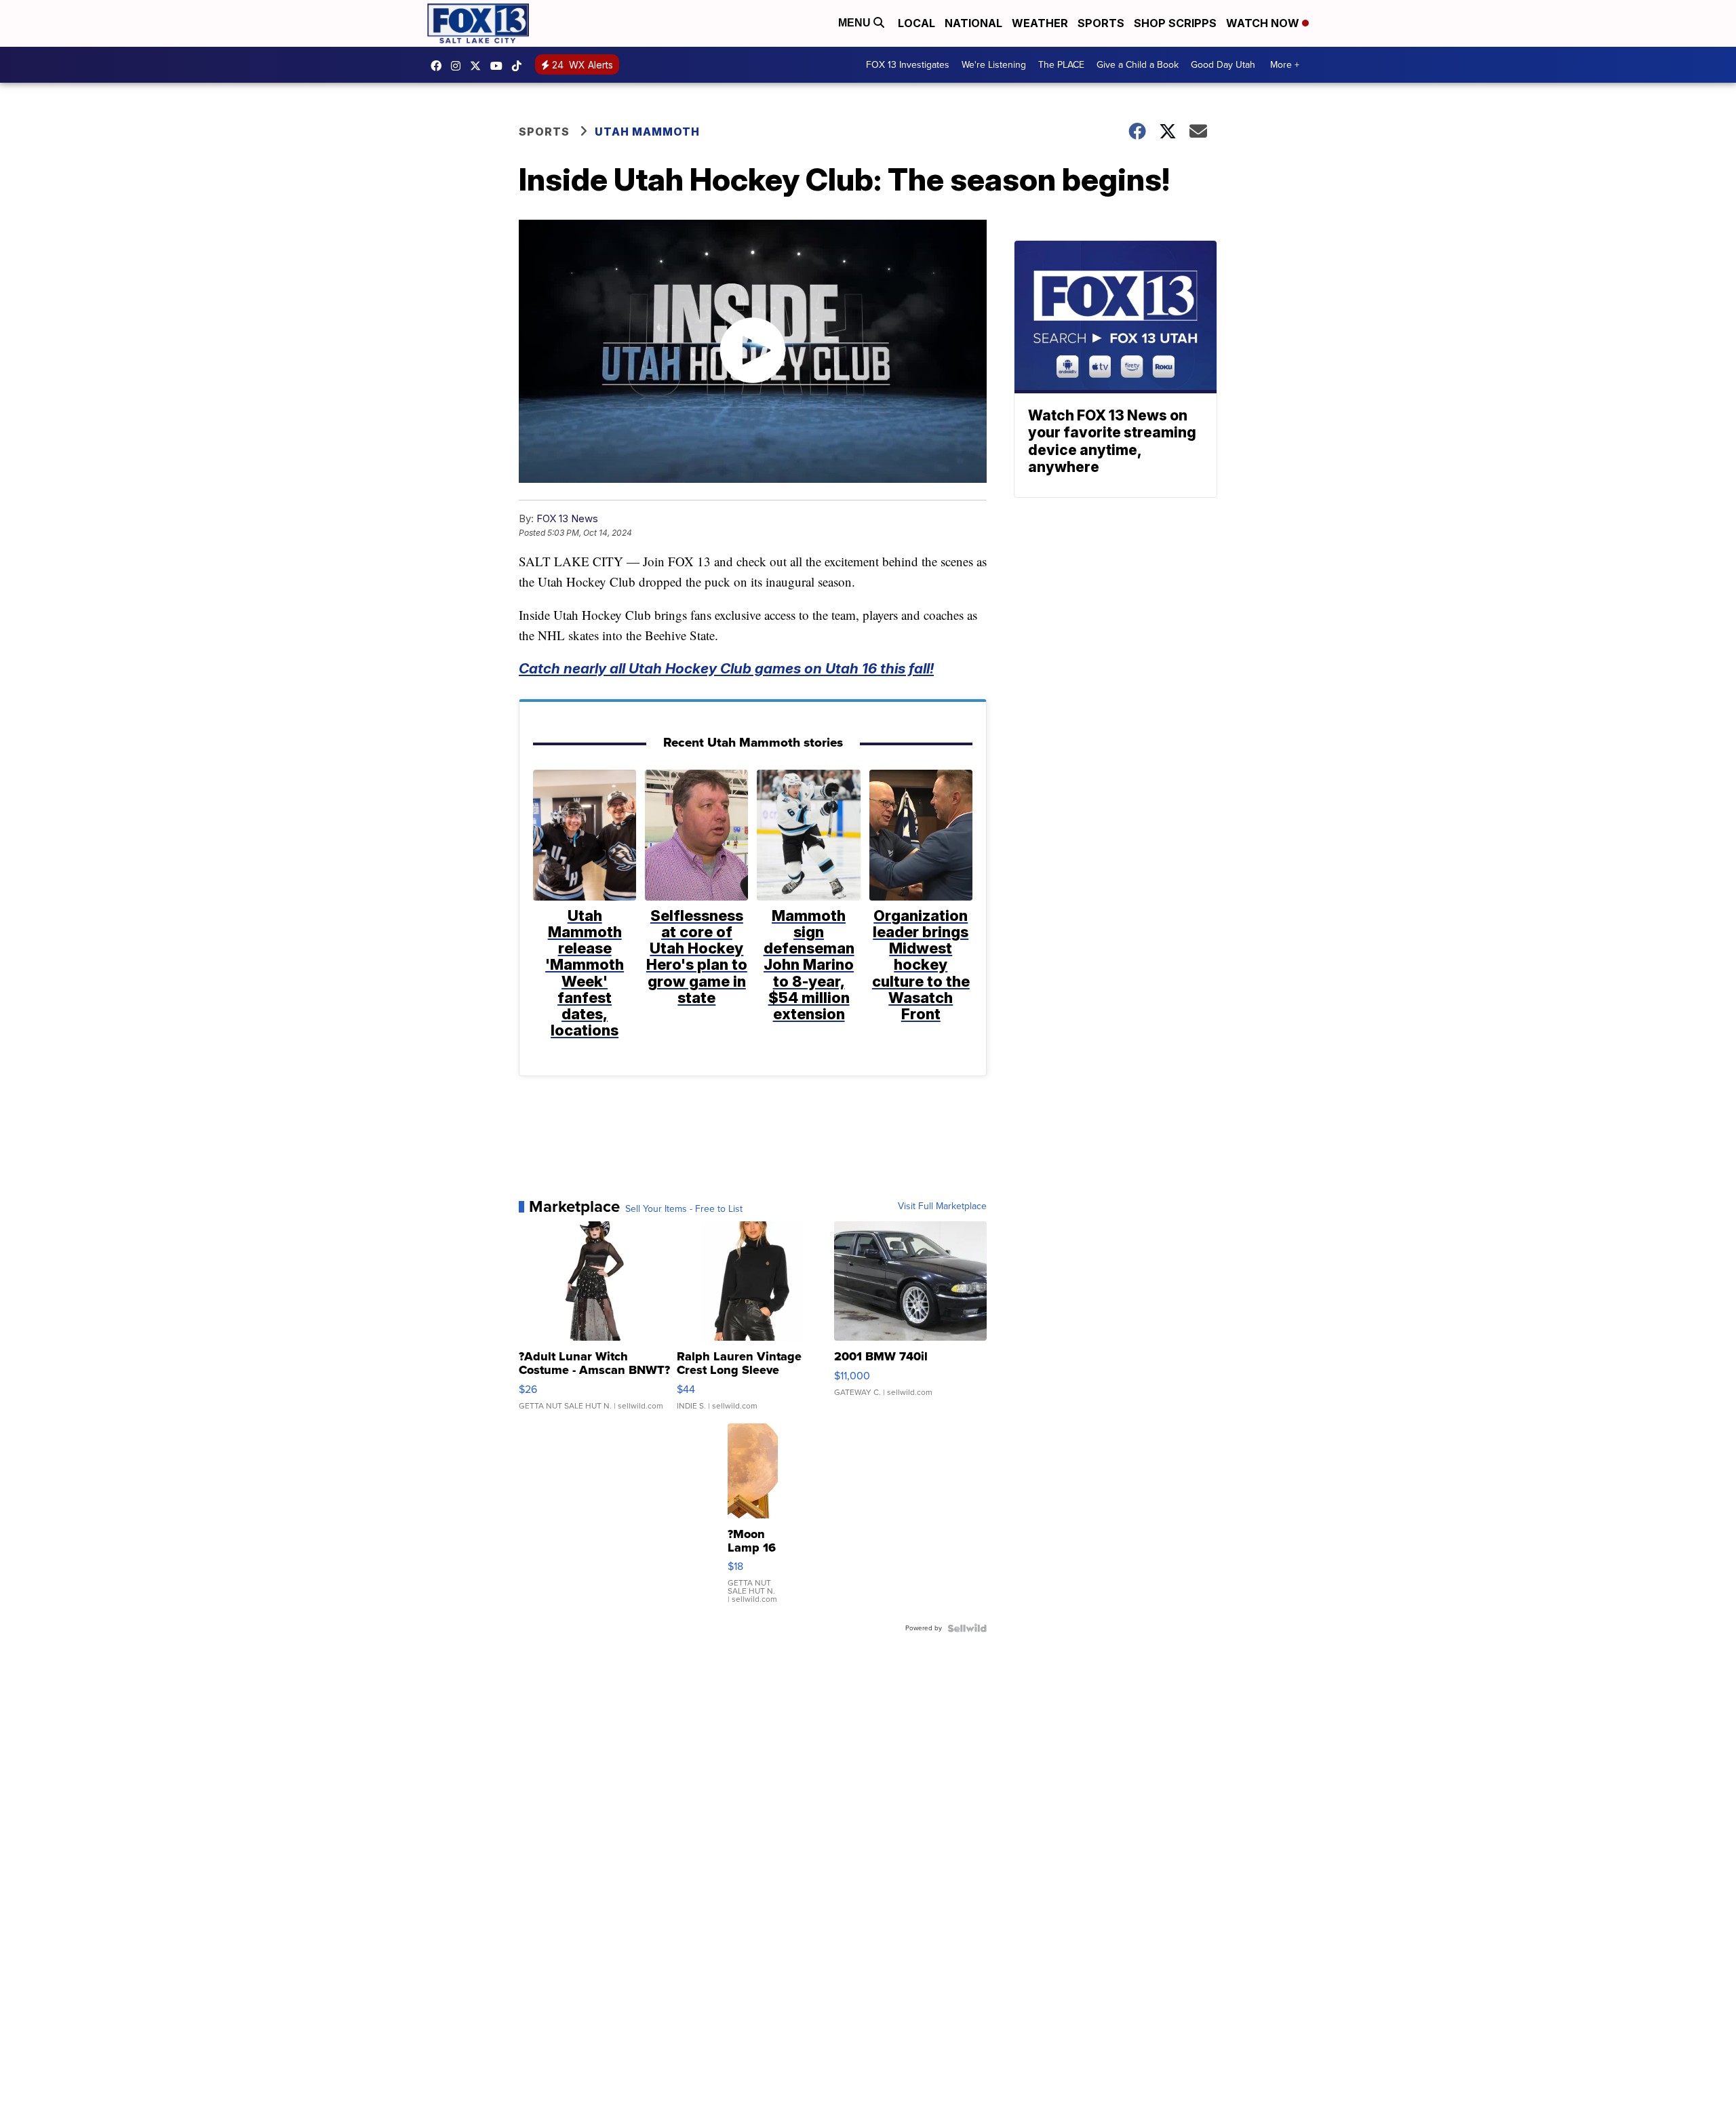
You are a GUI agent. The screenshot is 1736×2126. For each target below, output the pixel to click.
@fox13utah (520, 66)
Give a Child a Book (1138, 65)
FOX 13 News (567, 518)
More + (1285, 65)
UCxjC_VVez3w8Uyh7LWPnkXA (500, 66)
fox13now (459, 66)
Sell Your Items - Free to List (684, 1209)
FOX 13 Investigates (908, 65)
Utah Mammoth (647, 132)
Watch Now (1264, 23)
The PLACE (1061, 65)
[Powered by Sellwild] (967, 1628)
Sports (1101, 23)
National (973, 23)
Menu (856, 23)
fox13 (479, 66)
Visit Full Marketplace (942, 1206)
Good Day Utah (1223, 65)
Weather (1040, 23)
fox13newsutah (439, 66)
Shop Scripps (1175, 23)
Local (916, 23)
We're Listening (994, 65)
